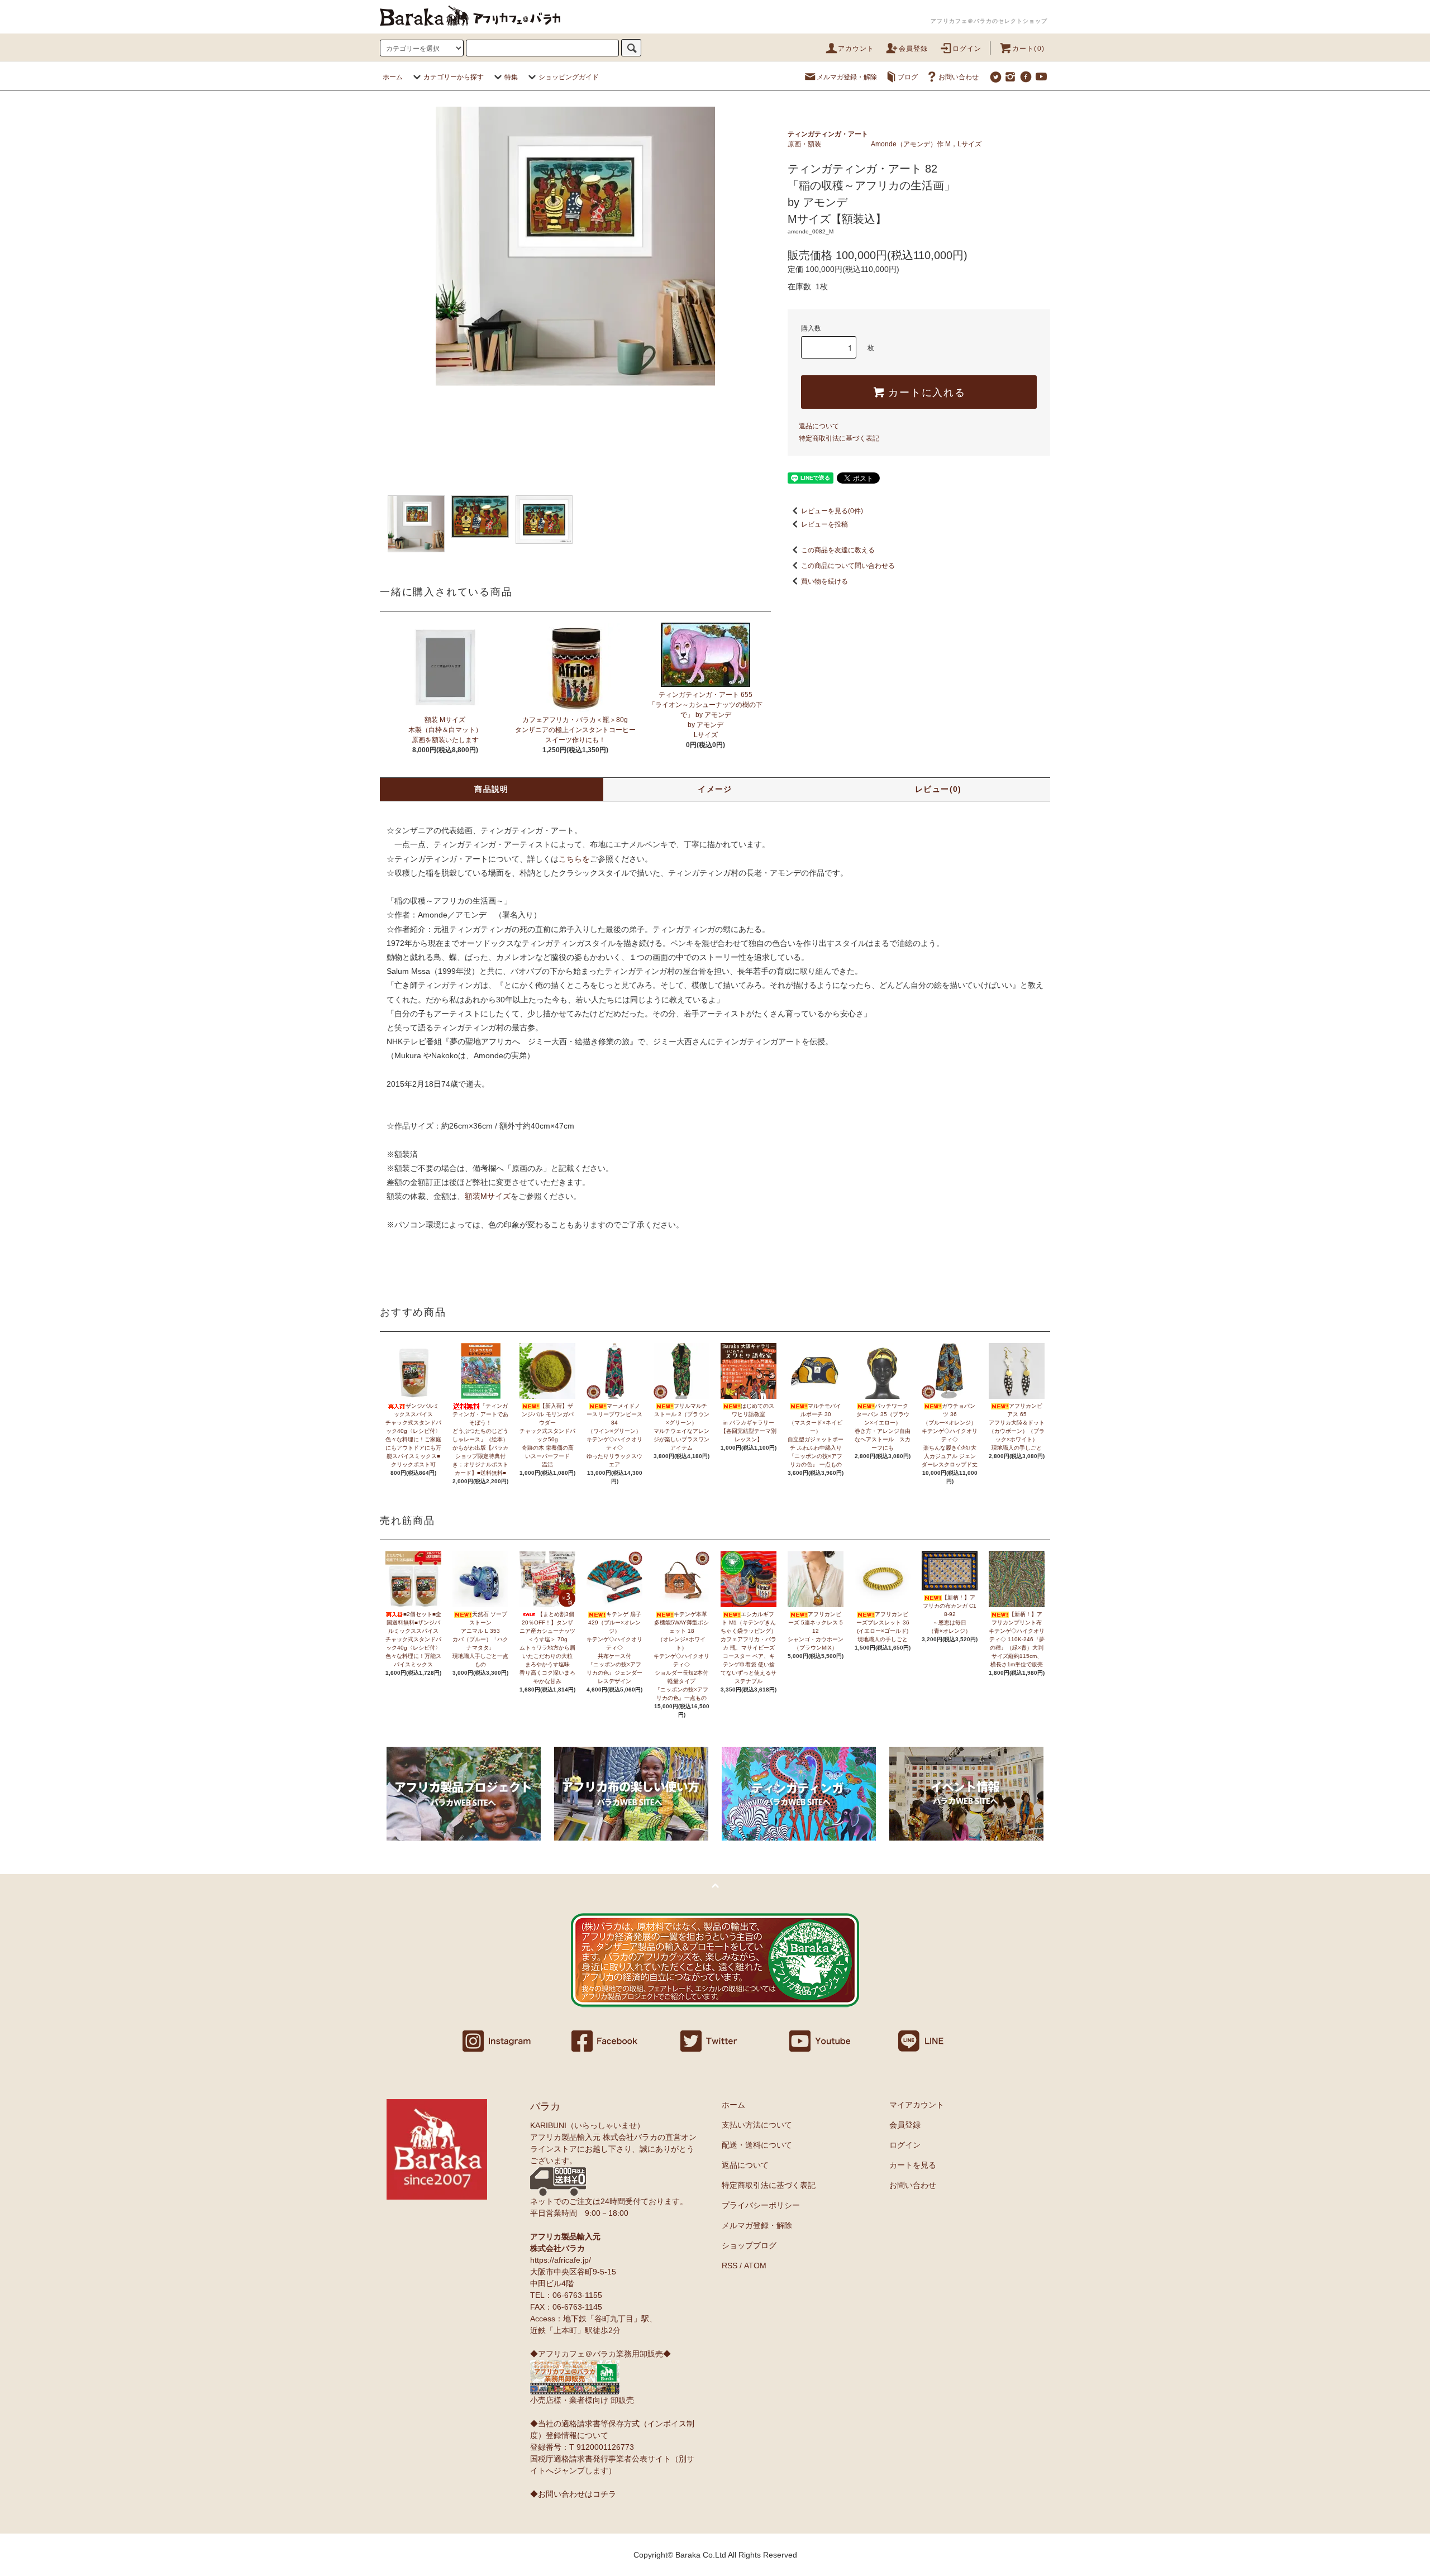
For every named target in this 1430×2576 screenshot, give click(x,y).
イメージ (715, 789)
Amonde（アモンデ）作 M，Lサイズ (926, 144)
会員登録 (914, 49)
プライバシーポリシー (761, 2205)
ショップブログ (749, 2245)
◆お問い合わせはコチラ (573, 2494)
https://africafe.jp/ (561, 2260)
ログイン (967, 49)
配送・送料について (757, 2145)
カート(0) (1028, 49)
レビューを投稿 (824, 524)
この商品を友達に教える (838, 550)
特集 (511, 77)
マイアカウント (917, 2105)
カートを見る (913, 2165)
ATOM (755, 2266)
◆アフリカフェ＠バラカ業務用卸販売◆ (600, 2354)
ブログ (908, 77)
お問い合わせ (959, 77)
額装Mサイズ (488, 1196)
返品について (819, 426)
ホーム (393, 77)
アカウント (856, 49)
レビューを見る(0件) (832, 511)
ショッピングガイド (569, 77)
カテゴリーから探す (454, 77)
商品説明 (492, 789)
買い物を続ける (824, 581)
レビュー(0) (938, 789)
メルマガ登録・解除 (847, 77)
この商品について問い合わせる (848, 566)
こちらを (574, 859)
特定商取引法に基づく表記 (839, 438)
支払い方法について (757, 2125)
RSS (730, 2266)
